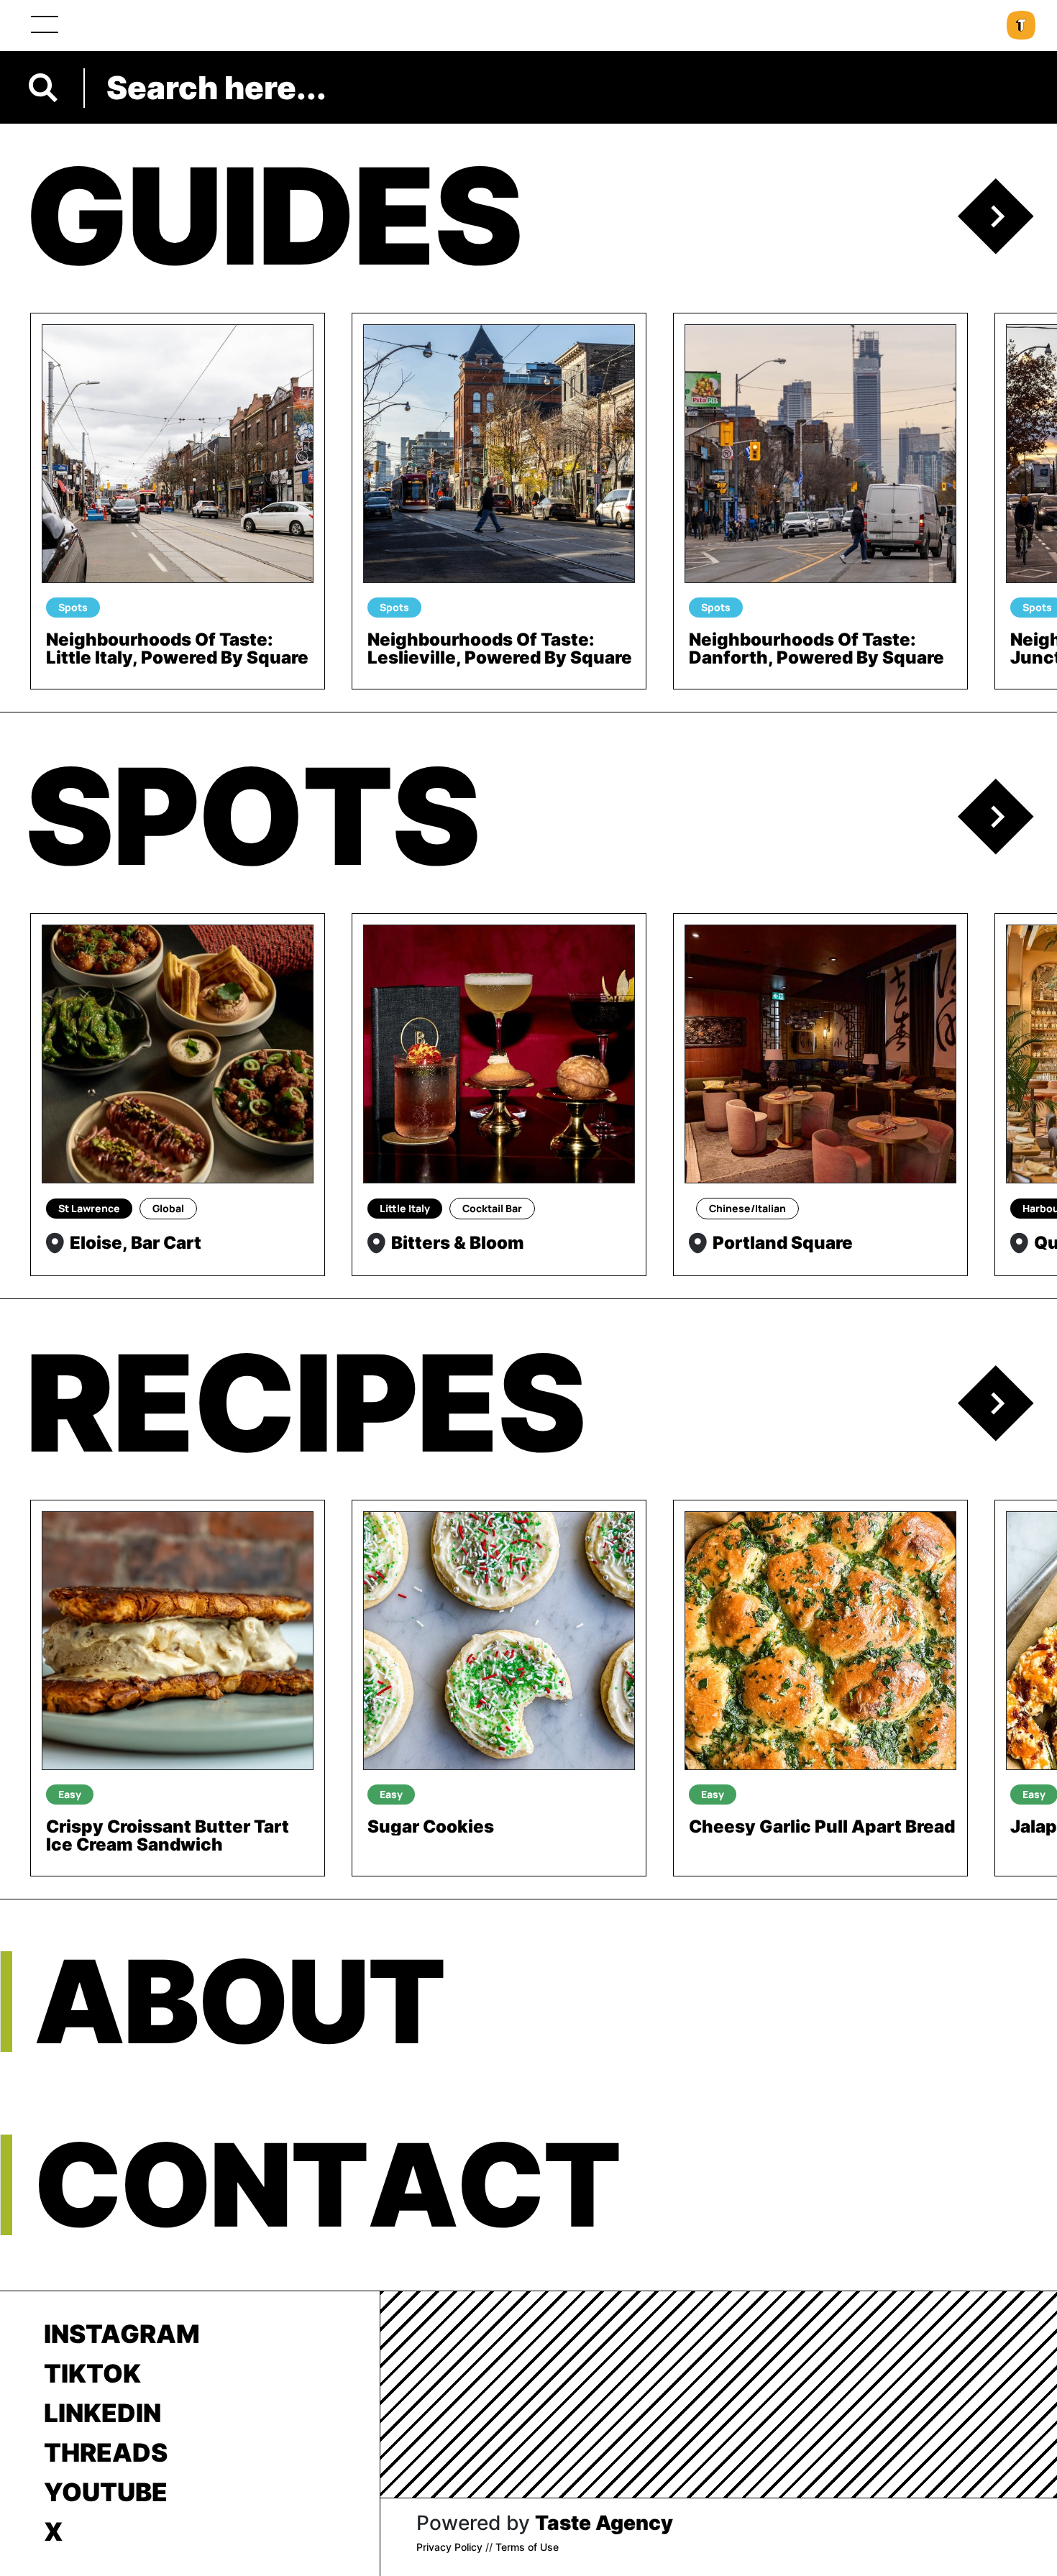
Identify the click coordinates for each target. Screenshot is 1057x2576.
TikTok (92, 2373)
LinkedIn (102, 2413)
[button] (1007, 216)
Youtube (106, 2492)
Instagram (122, 2334)
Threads (106, 2452)
